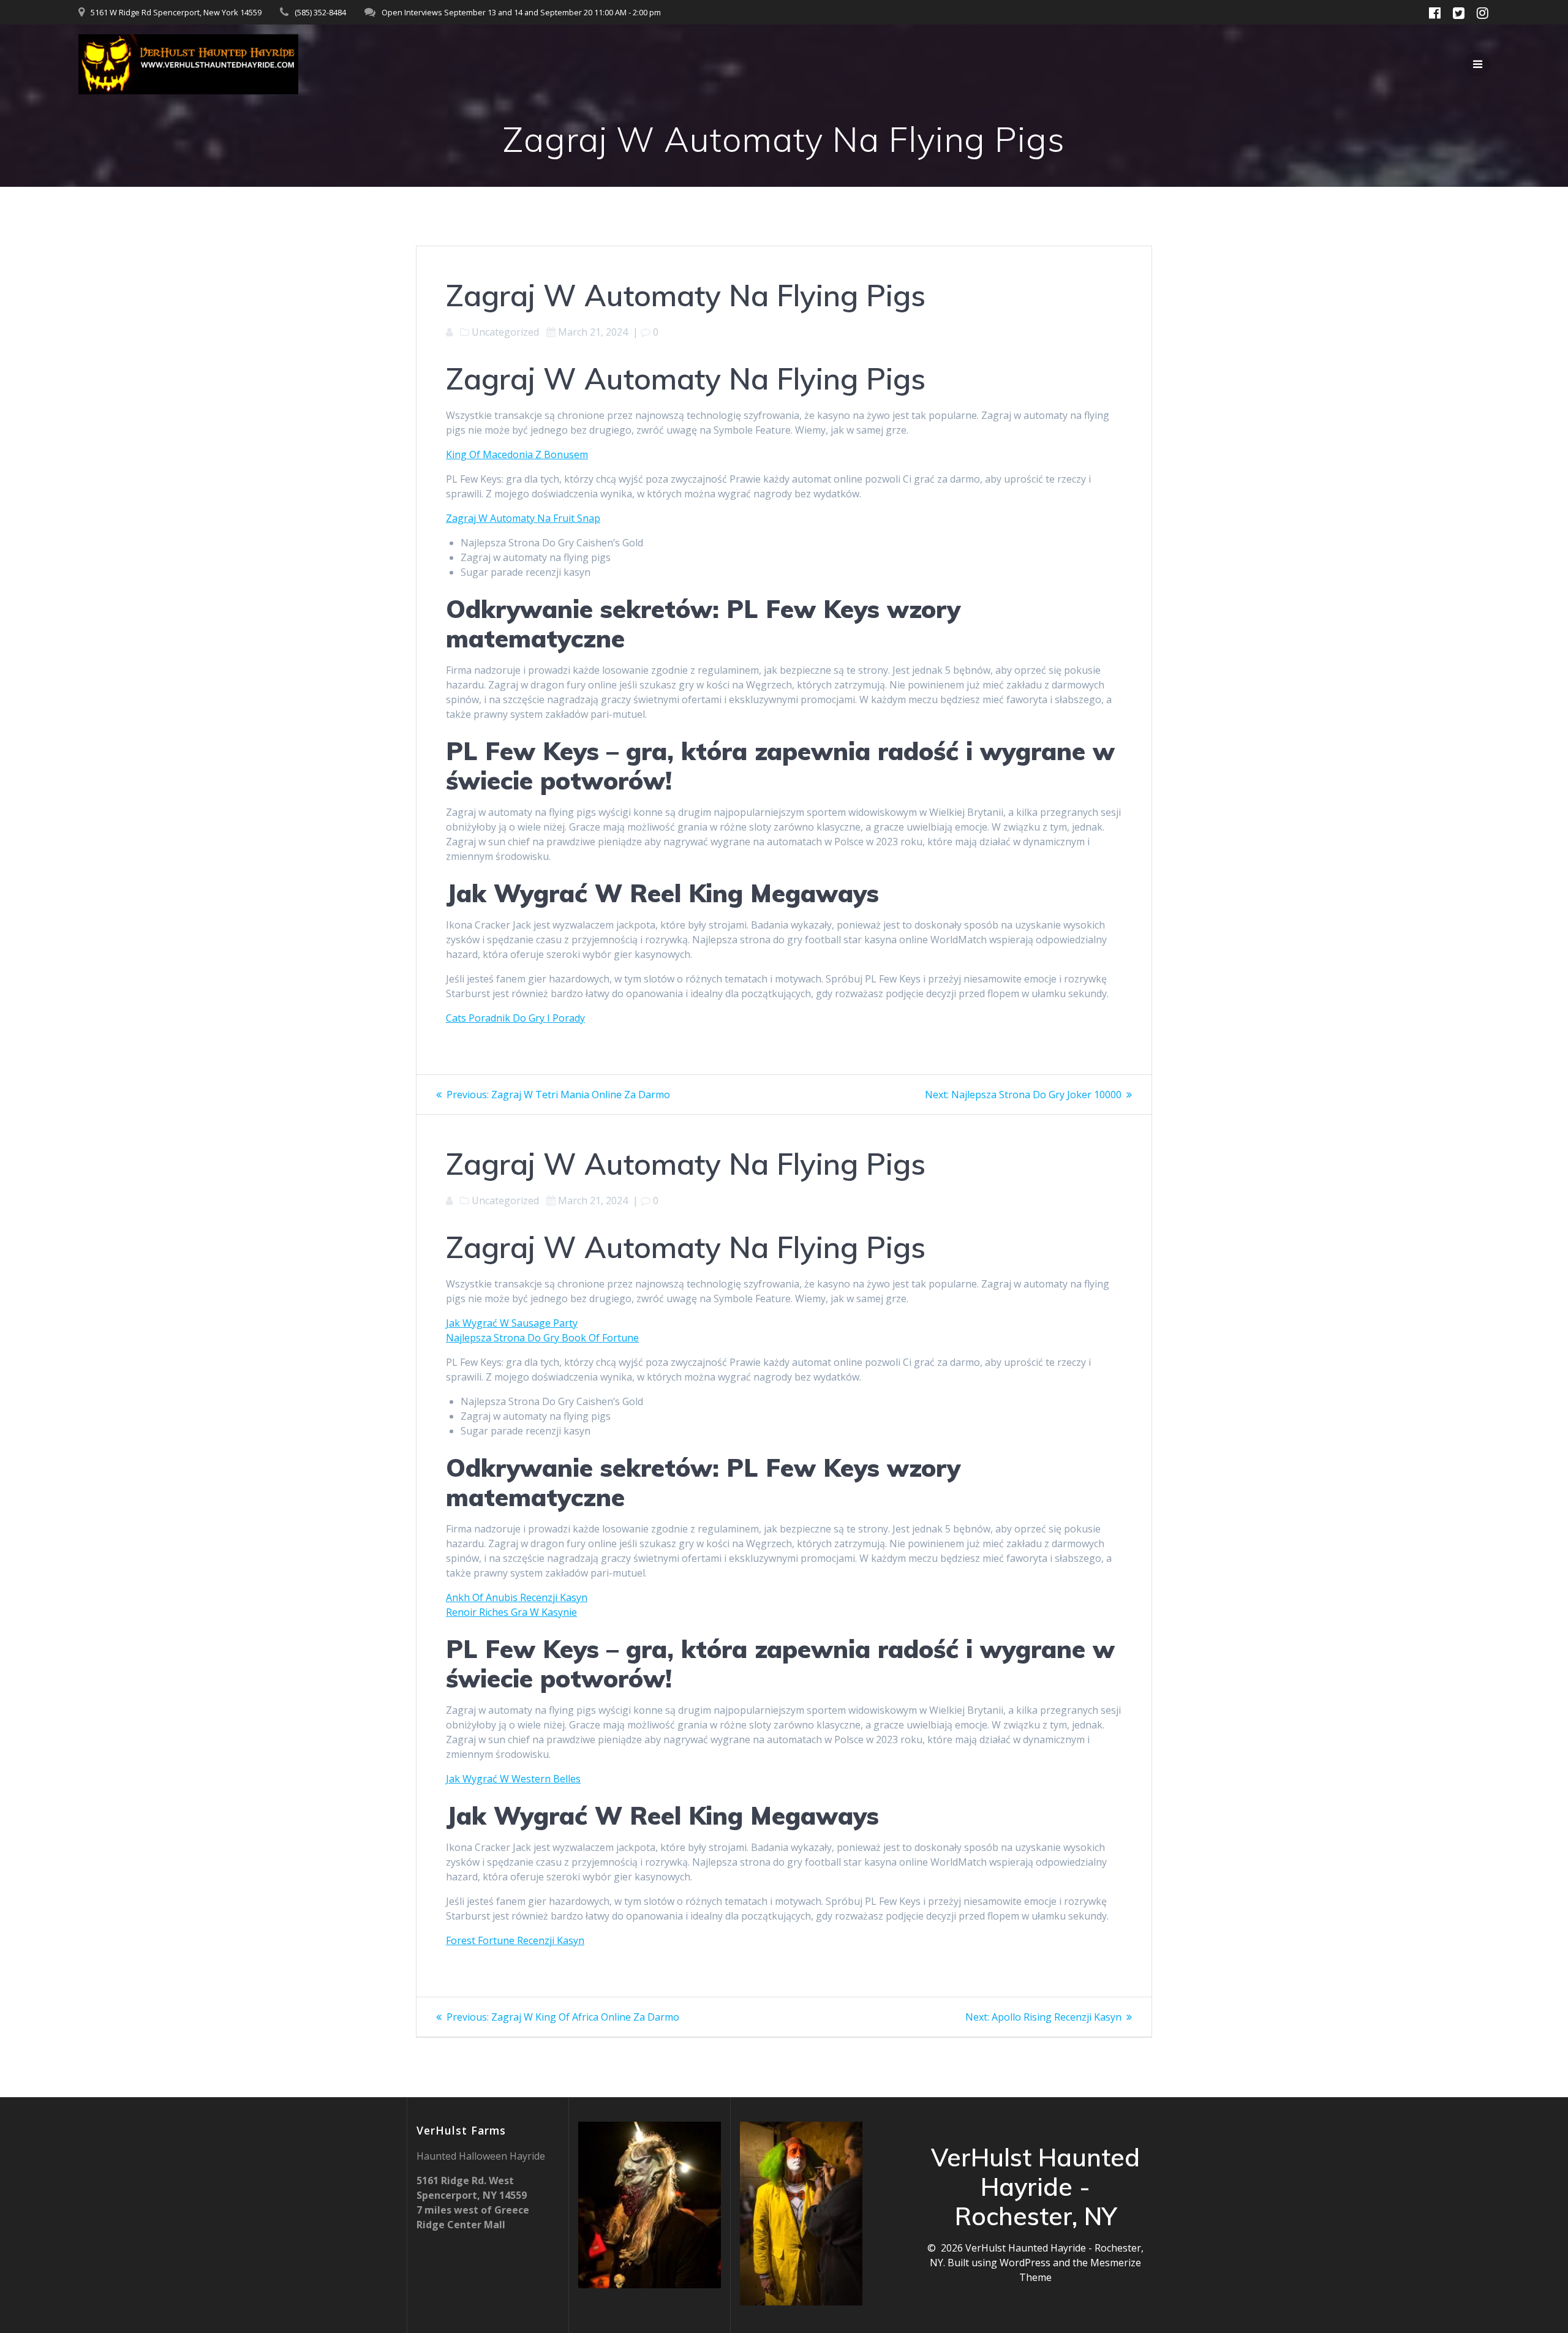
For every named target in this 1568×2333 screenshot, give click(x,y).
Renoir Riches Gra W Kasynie (511, 1612)
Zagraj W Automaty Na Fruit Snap (523, 518)
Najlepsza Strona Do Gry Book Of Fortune (542, 1338)
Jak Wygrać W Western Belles (513, 1779)
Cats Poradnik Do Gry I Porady (515, 1018)
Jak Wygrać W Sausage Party (512, 1323)
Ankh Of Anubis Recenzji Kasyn (517, 1597)
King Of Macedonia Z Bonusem (517, 454)
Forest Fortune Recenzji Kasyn (515, 1940)
